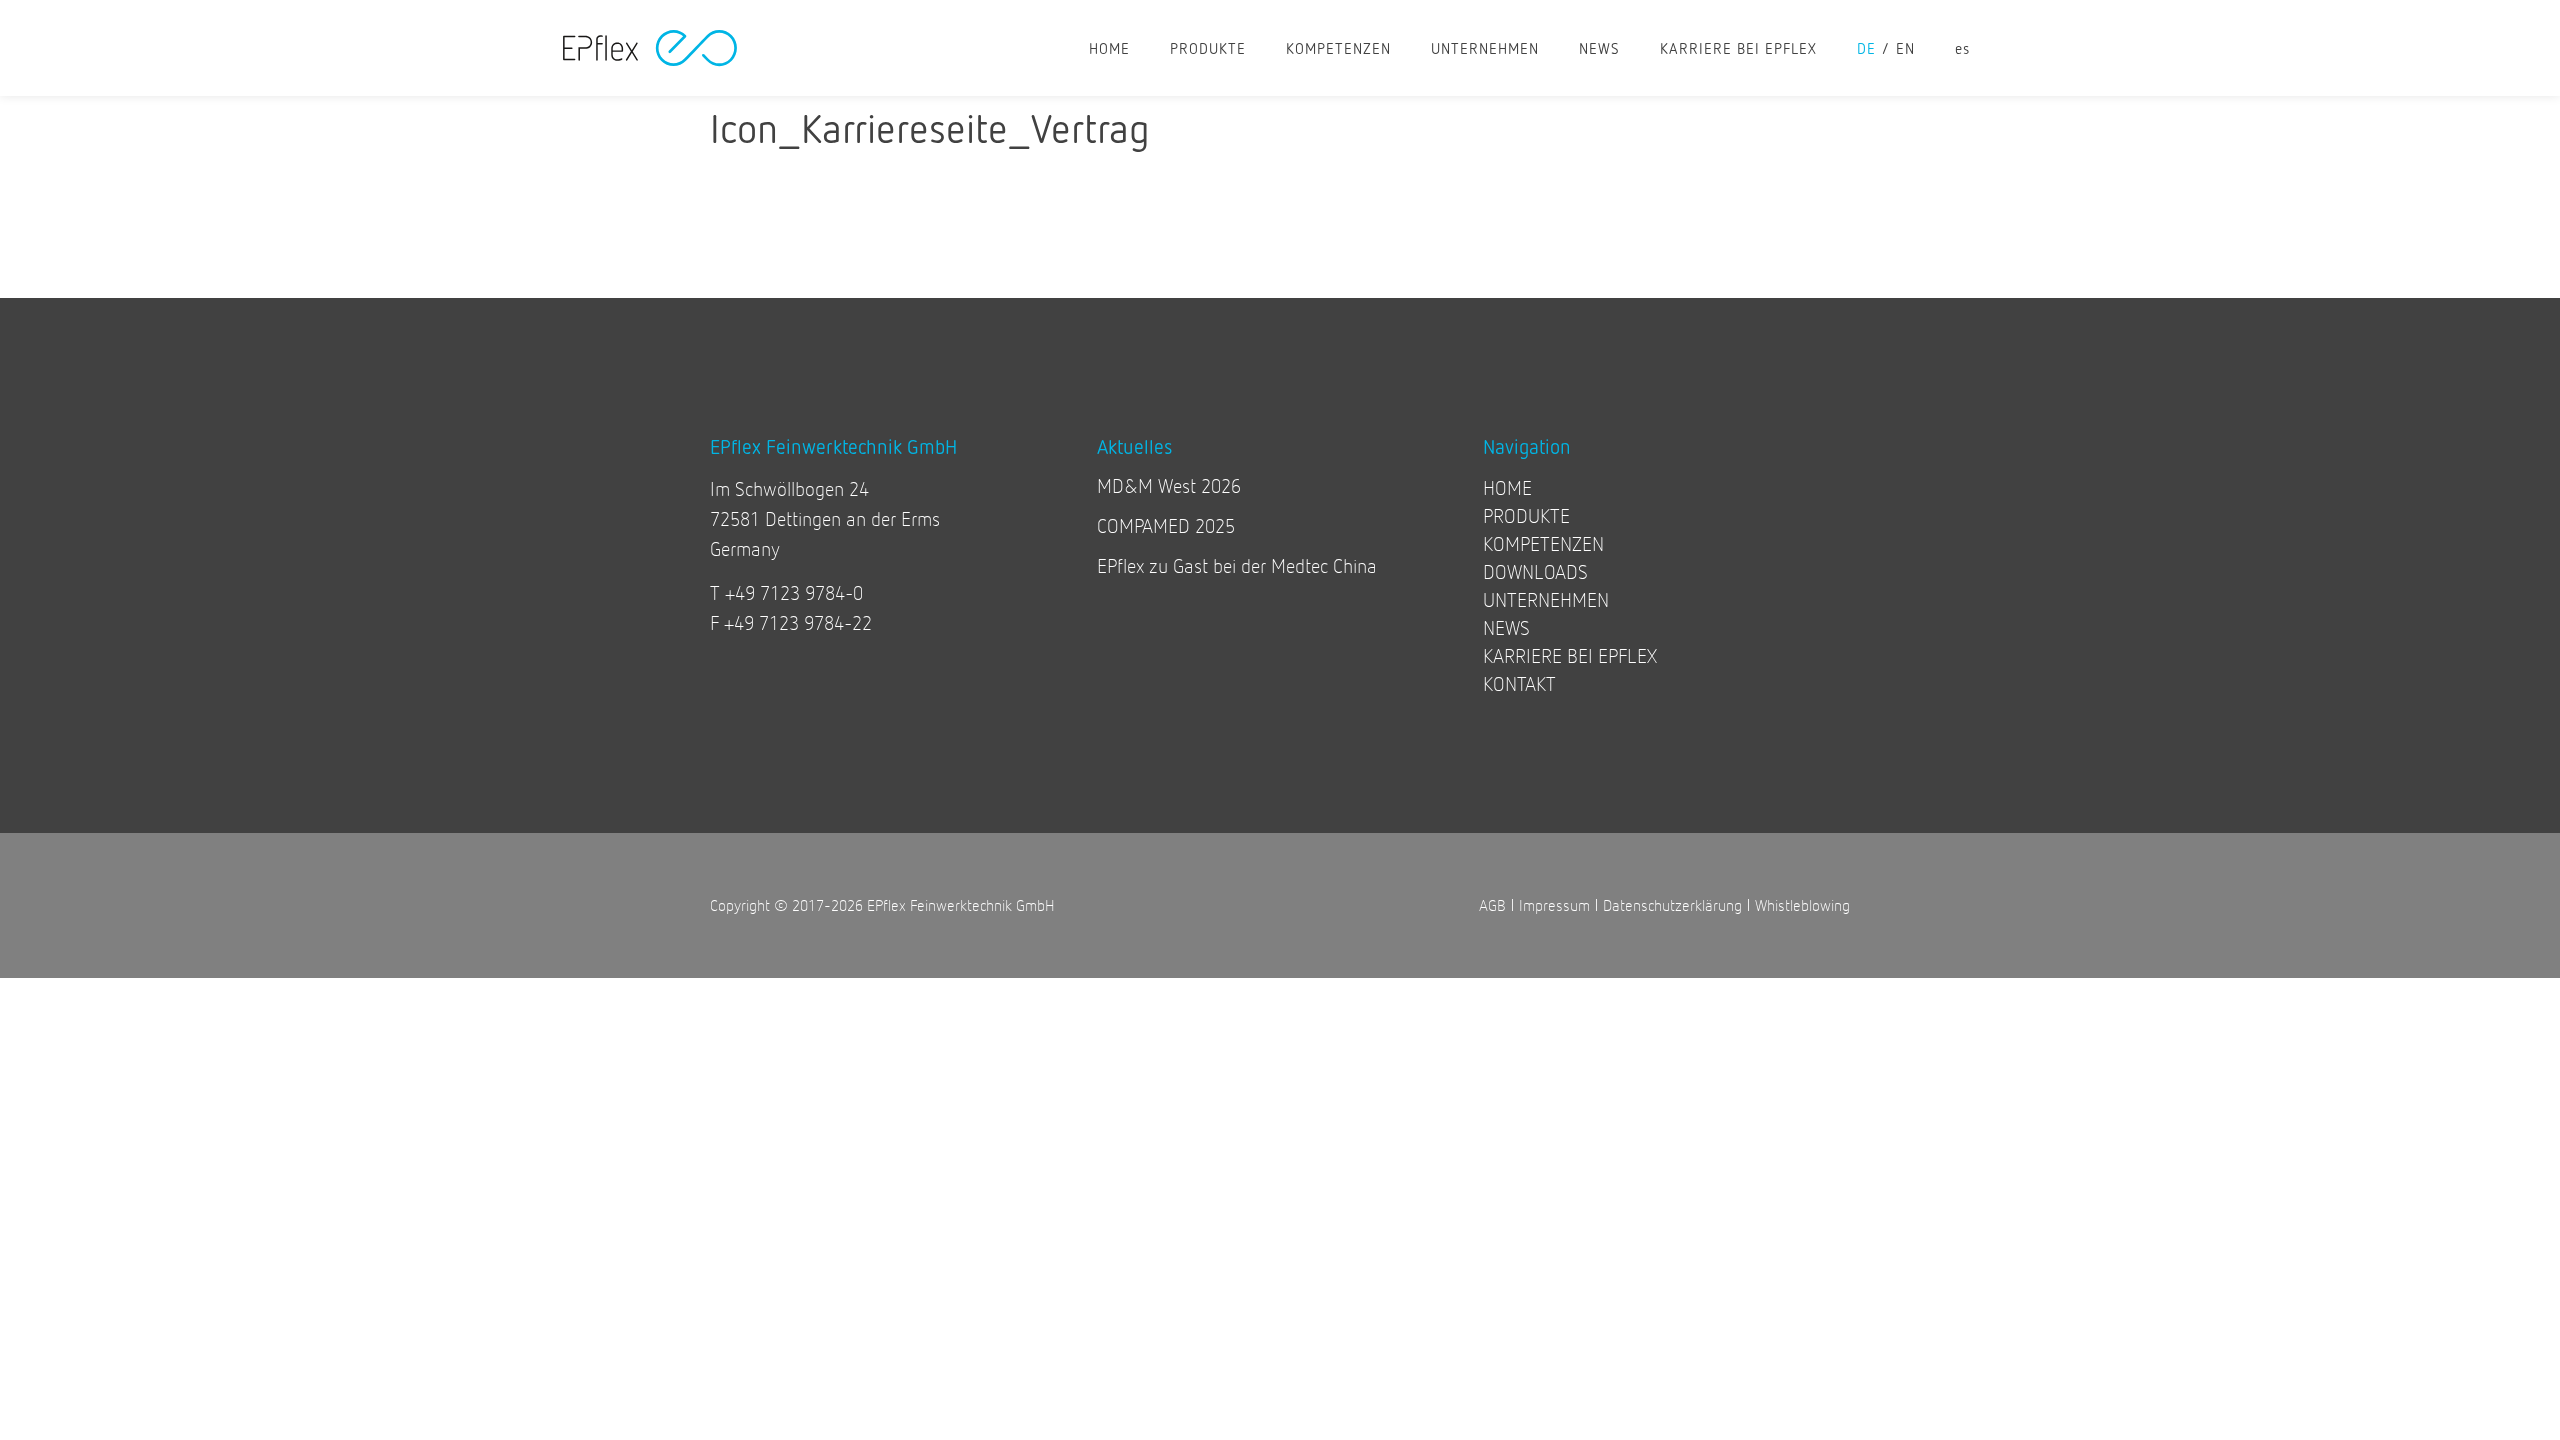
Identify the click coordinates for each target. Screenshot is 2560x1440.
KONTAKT (1519, 683)
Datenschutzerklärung (1672, 904)
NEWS (1599, 48)
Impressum (1554, 904)
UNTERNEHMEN (1485, 48)
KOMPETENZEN (1338, 48)
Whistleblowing (1802, 904)
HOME (1109, 48)
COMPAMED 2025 (1166, 525)
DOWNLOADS (1535, 571)
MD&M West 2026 (1169, 485)
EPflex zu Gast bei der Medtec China (1237, 565)
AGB (1492, 904)
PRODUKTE (1208, 48)
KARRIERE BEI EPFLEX (1738, 48)
